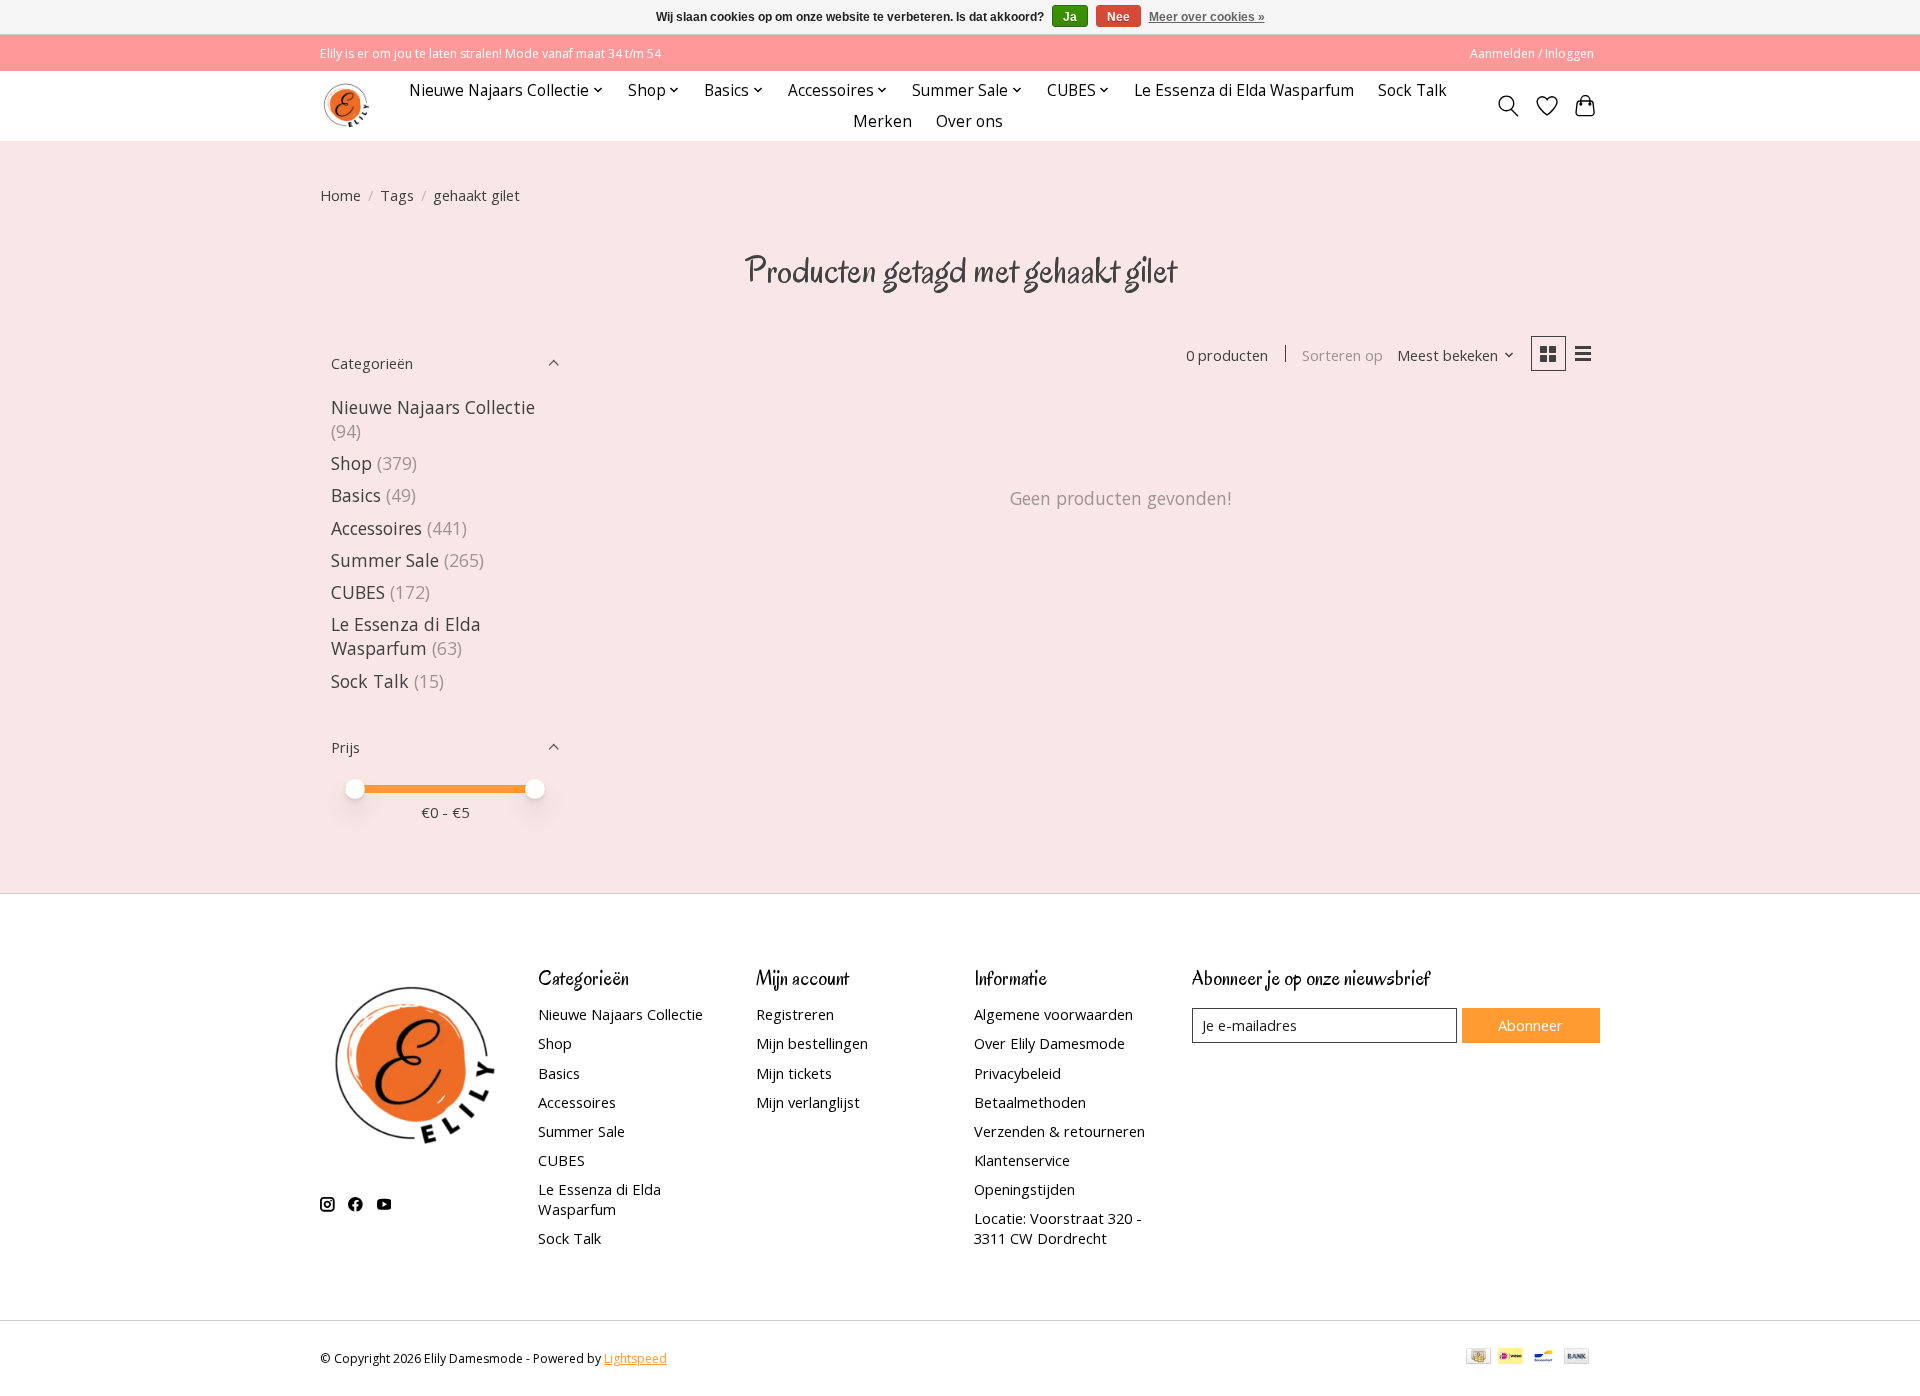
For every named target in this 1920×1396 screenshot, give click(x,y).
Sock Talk (1412, 90)
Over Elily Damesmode (1049, 1043)
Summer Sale (385, 560)
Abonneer (1530, 1025)
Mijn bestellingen (812, 1043)
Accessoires (376, 528)
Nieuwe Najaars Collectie (433, 407)
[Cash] (1478, 1358)
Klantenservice (1022, 1160)
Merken (882, 121)
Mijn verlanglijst (808, 1102)
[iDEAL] (1510, 1358)
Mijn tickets (794, 1073)
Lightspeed (635, 1358)
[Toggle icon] (1508, 106)
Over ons (969, 121)
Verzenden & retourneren (1059, 1131)
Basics (356, 495)
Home (340, 195)
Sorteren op (1342, 355)
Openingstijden (1024, 1189)
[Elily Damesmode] (346, 105)
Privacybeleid (1017, 1073)
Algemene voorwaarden (1053, 1014)
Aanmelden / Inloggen (1532, 53)
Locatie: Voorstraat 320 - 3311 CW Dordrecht (1058, 1228)
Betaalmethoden (1030, 1102)
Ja (1070, 17)
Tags (397, 195)
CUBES (358, 592)
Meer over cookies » (1207, 17)
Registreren (795, 1014)
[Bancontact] (1543, 1358)
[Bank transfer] (1577, 1358)
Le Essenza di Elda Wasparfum (1244, 90)
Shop (351, 463)
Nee (1118, 17)
